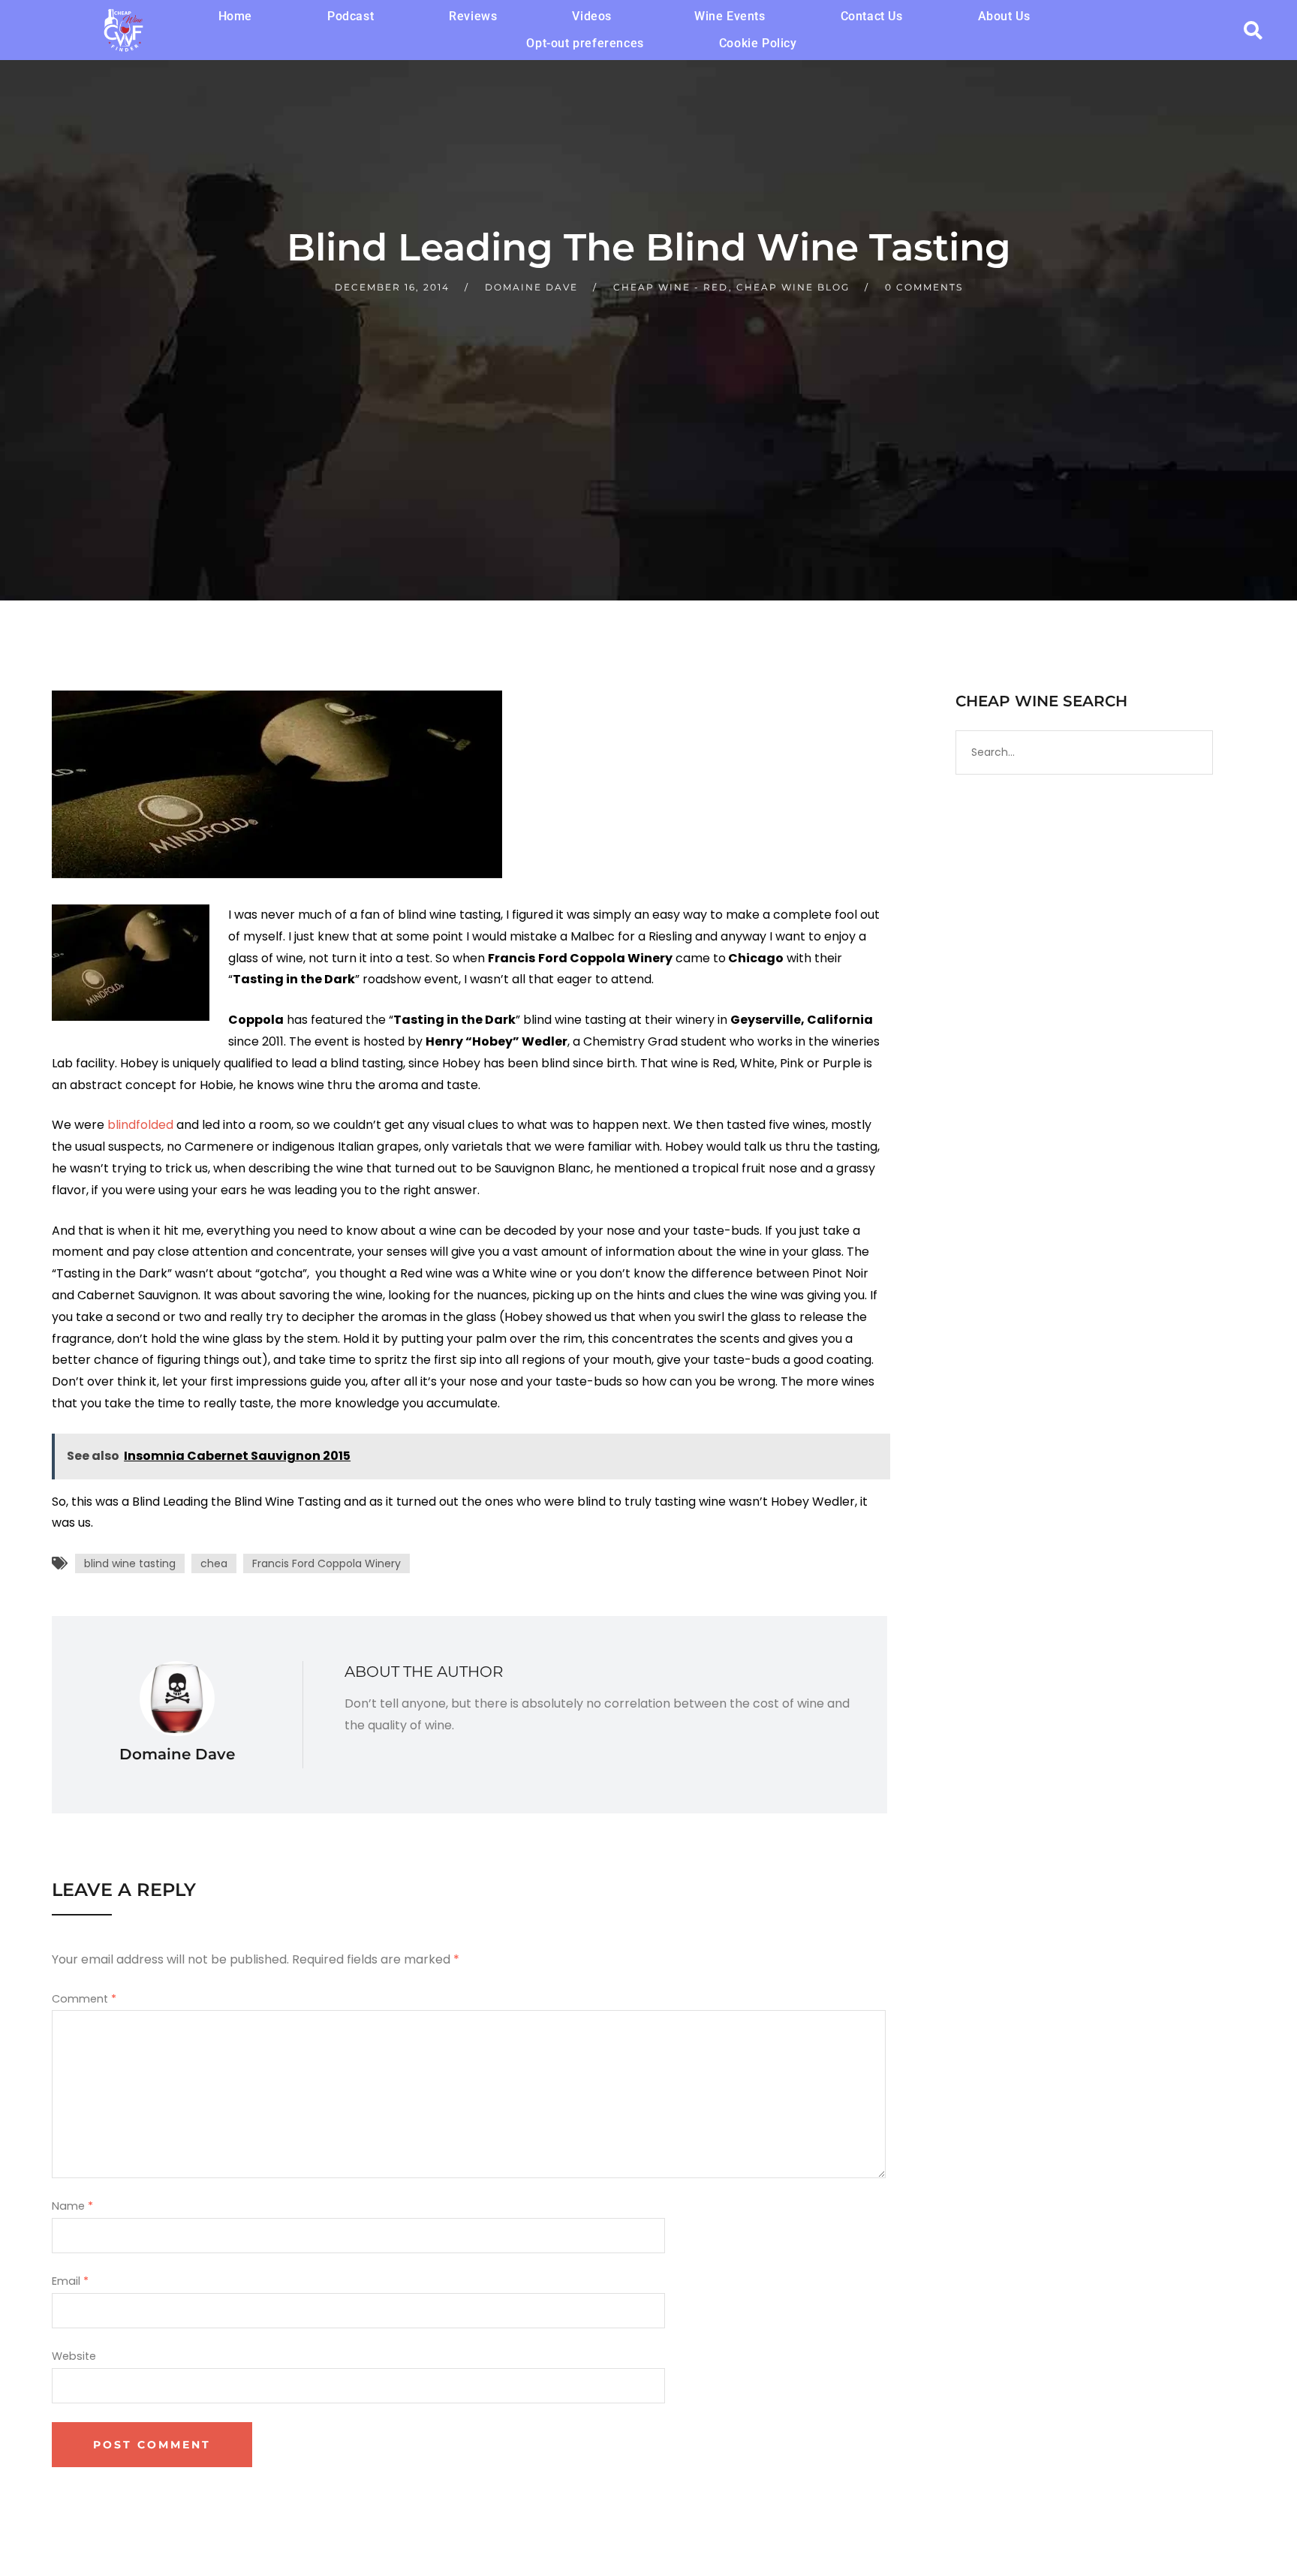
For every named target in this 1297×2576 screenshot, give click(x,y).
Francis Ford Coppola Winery (327, 1563)
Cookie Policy (758, 43)
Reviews (473, 16)
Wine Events (730, 16)
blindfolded (140, 1125)
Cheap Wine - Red (671, 287)
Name (72, 2206)
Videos (592, 16)
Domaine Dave (531, 287)
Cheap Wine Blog (793, 287)
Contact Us (872, 16)
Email (70, 2281)
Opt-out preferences (585, 43)
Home (235, 16)
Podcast (351, 16)
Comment (84, 1999)
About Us (1004, 16)
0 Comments (924, 287)
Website (74, 2356)
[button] (596, 17)
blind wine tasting (130, 1563)
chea (214, 1563)
